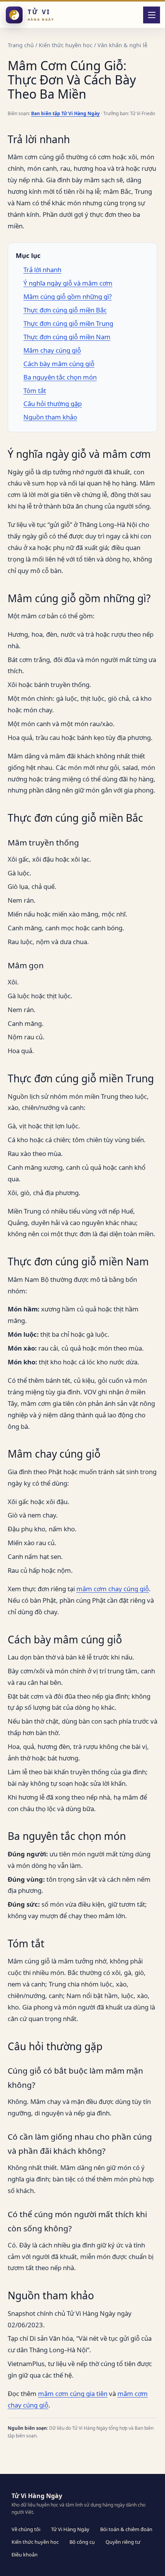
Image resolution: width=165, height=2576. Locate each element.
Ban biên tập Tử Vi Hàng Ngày (65, 113)
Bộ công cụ (82, 2542)
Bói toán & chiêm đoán (126, 2529)
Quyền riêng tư (123, 2542)
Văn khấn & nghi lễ (122, 45)
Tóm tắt (35, 391)
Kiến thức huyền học (66, 45)
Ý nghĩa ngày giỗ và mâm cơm (68, 283)
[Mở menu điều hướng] (152, 15)
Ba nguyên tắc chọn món (60, 377)
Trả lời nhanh (42, 270)
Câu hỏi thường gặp (53, 404)
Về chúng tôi (26, 2529)
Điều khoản (25, 2555)
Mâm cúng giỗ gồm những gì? (68, 296)
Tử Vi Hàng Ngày (70, 2529)
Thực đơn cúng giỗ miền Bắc (65, 310)
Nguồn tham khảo (50, 417)
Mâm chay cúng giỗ (52, 350)
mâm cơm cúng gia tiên (73, 2394)
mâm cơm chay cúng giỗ (113, 1589)
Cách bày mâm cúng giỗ (59, 364)
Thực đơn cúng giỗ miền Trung (68, 323)
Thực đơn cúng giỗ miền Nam (67, 337)
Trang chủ (21, 45)
